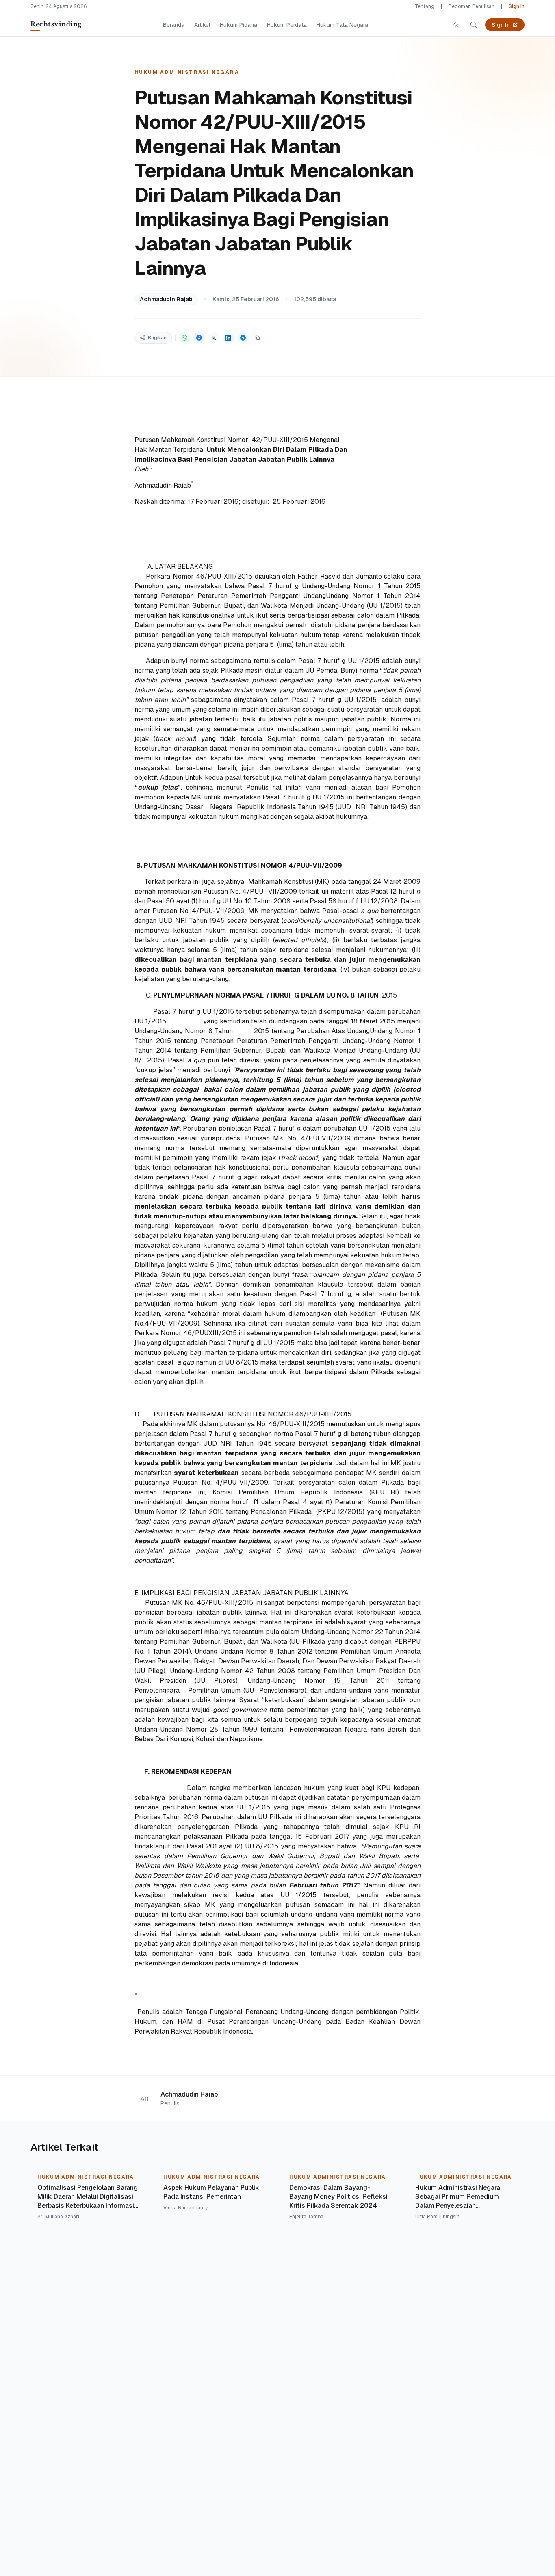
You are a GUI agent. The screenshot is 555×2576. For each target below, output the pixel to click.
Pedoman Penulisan (472, 6)
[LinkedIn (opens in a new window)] (228, 338)
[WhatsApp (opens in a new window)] (184, 338)
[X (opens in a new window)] (214, 338)
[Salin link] (258, 338)
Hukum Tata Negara (342, 25)
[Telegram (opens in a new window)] (243, 338)
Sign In (517, 6)
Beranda (174, 25)
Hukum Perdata (287, 25)
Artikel (202, 25)
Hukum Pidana (238, 25)
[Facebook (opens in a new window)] (199, 338)
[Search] (474, 25)
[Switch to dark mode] (456, 25)
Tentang (425, 6)
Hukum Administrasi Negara (187, 72)
